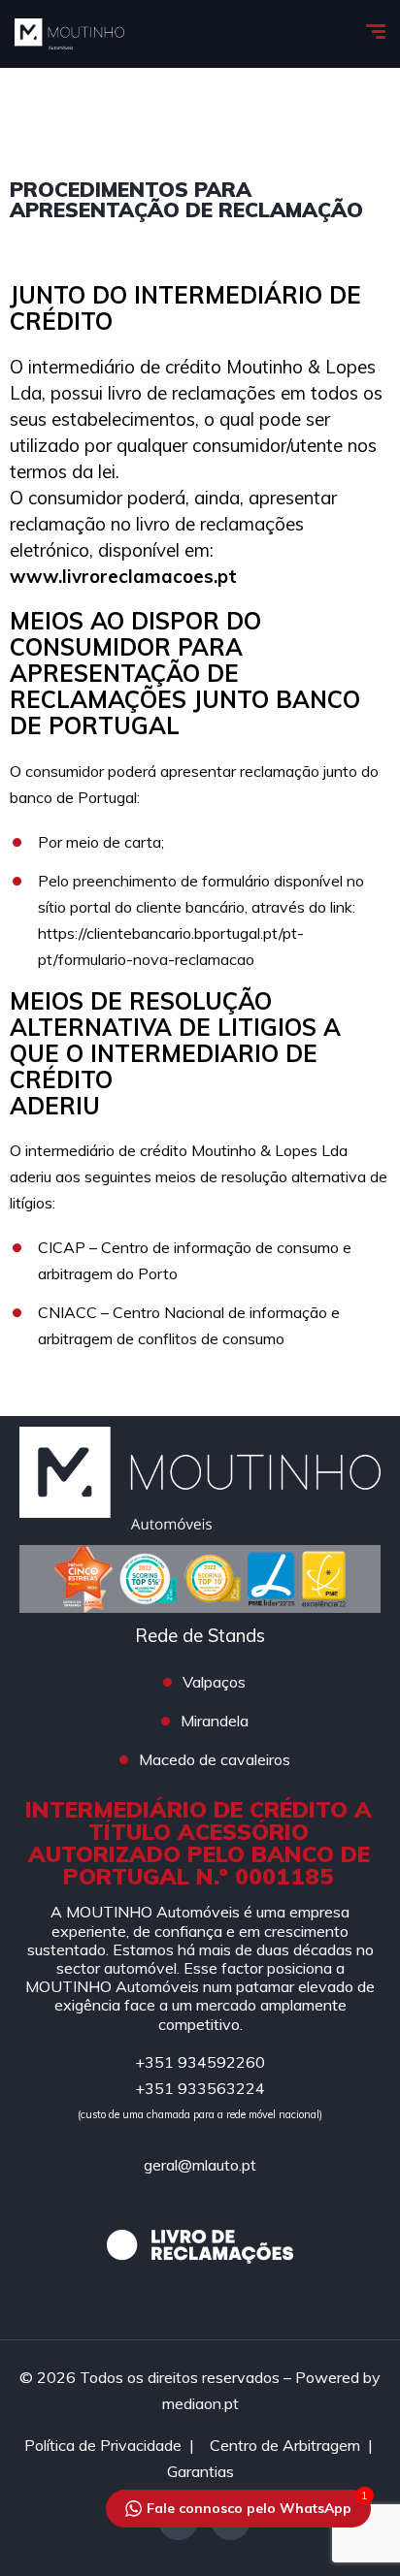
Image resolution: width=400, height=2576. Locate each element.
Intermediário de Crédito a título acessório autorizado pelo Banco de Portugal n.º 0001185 (199, 1843)
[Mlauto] (69, 34)
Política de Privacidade (103, 2445)
